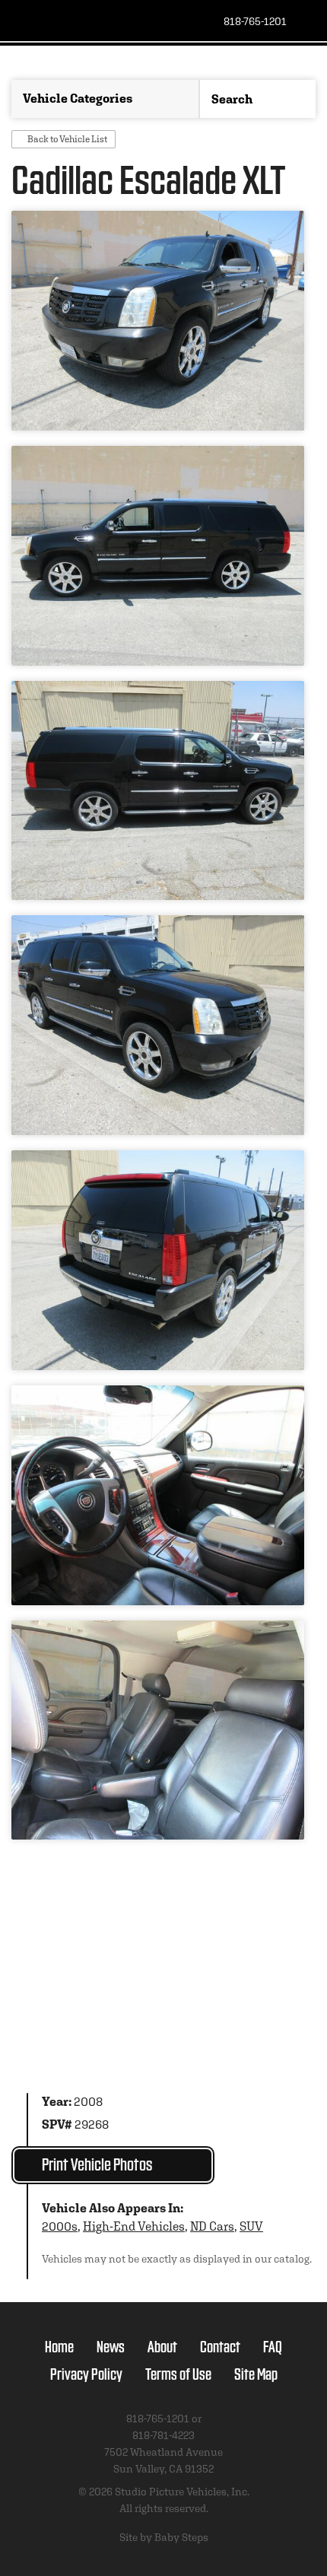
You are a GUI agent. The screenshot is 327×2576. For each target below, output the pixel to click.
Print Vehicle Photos (97, 2163)
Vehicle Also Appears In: (113, 2208)
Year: (57, 2102)
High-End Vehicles (134, 2226)
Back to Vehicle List (67, 139)
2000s (60, 2226)
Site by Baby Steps (164, 2537)
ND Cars (212, 2226)
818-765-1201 (255, 21)
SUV (251, 2226)
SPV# (57, 2124)
